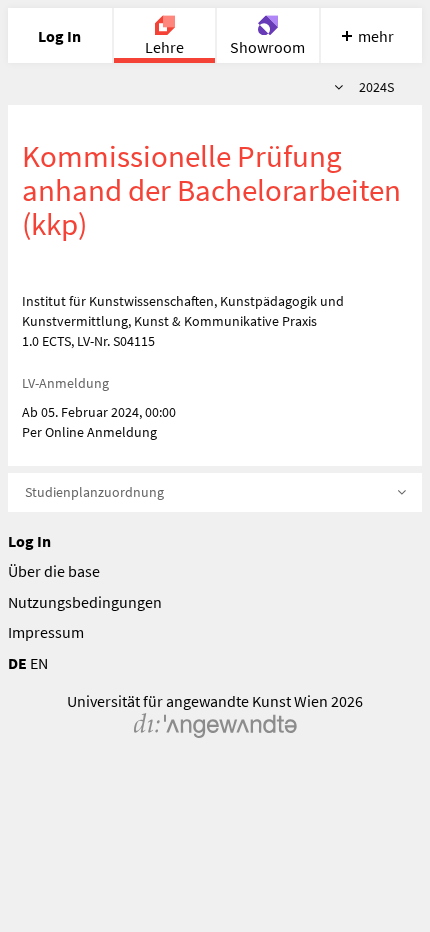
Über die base (54, 571)
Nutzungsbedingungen (85, 602)
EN (39, 663)
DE (17, 663)
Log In (29, 541)
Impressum (46, 632)
